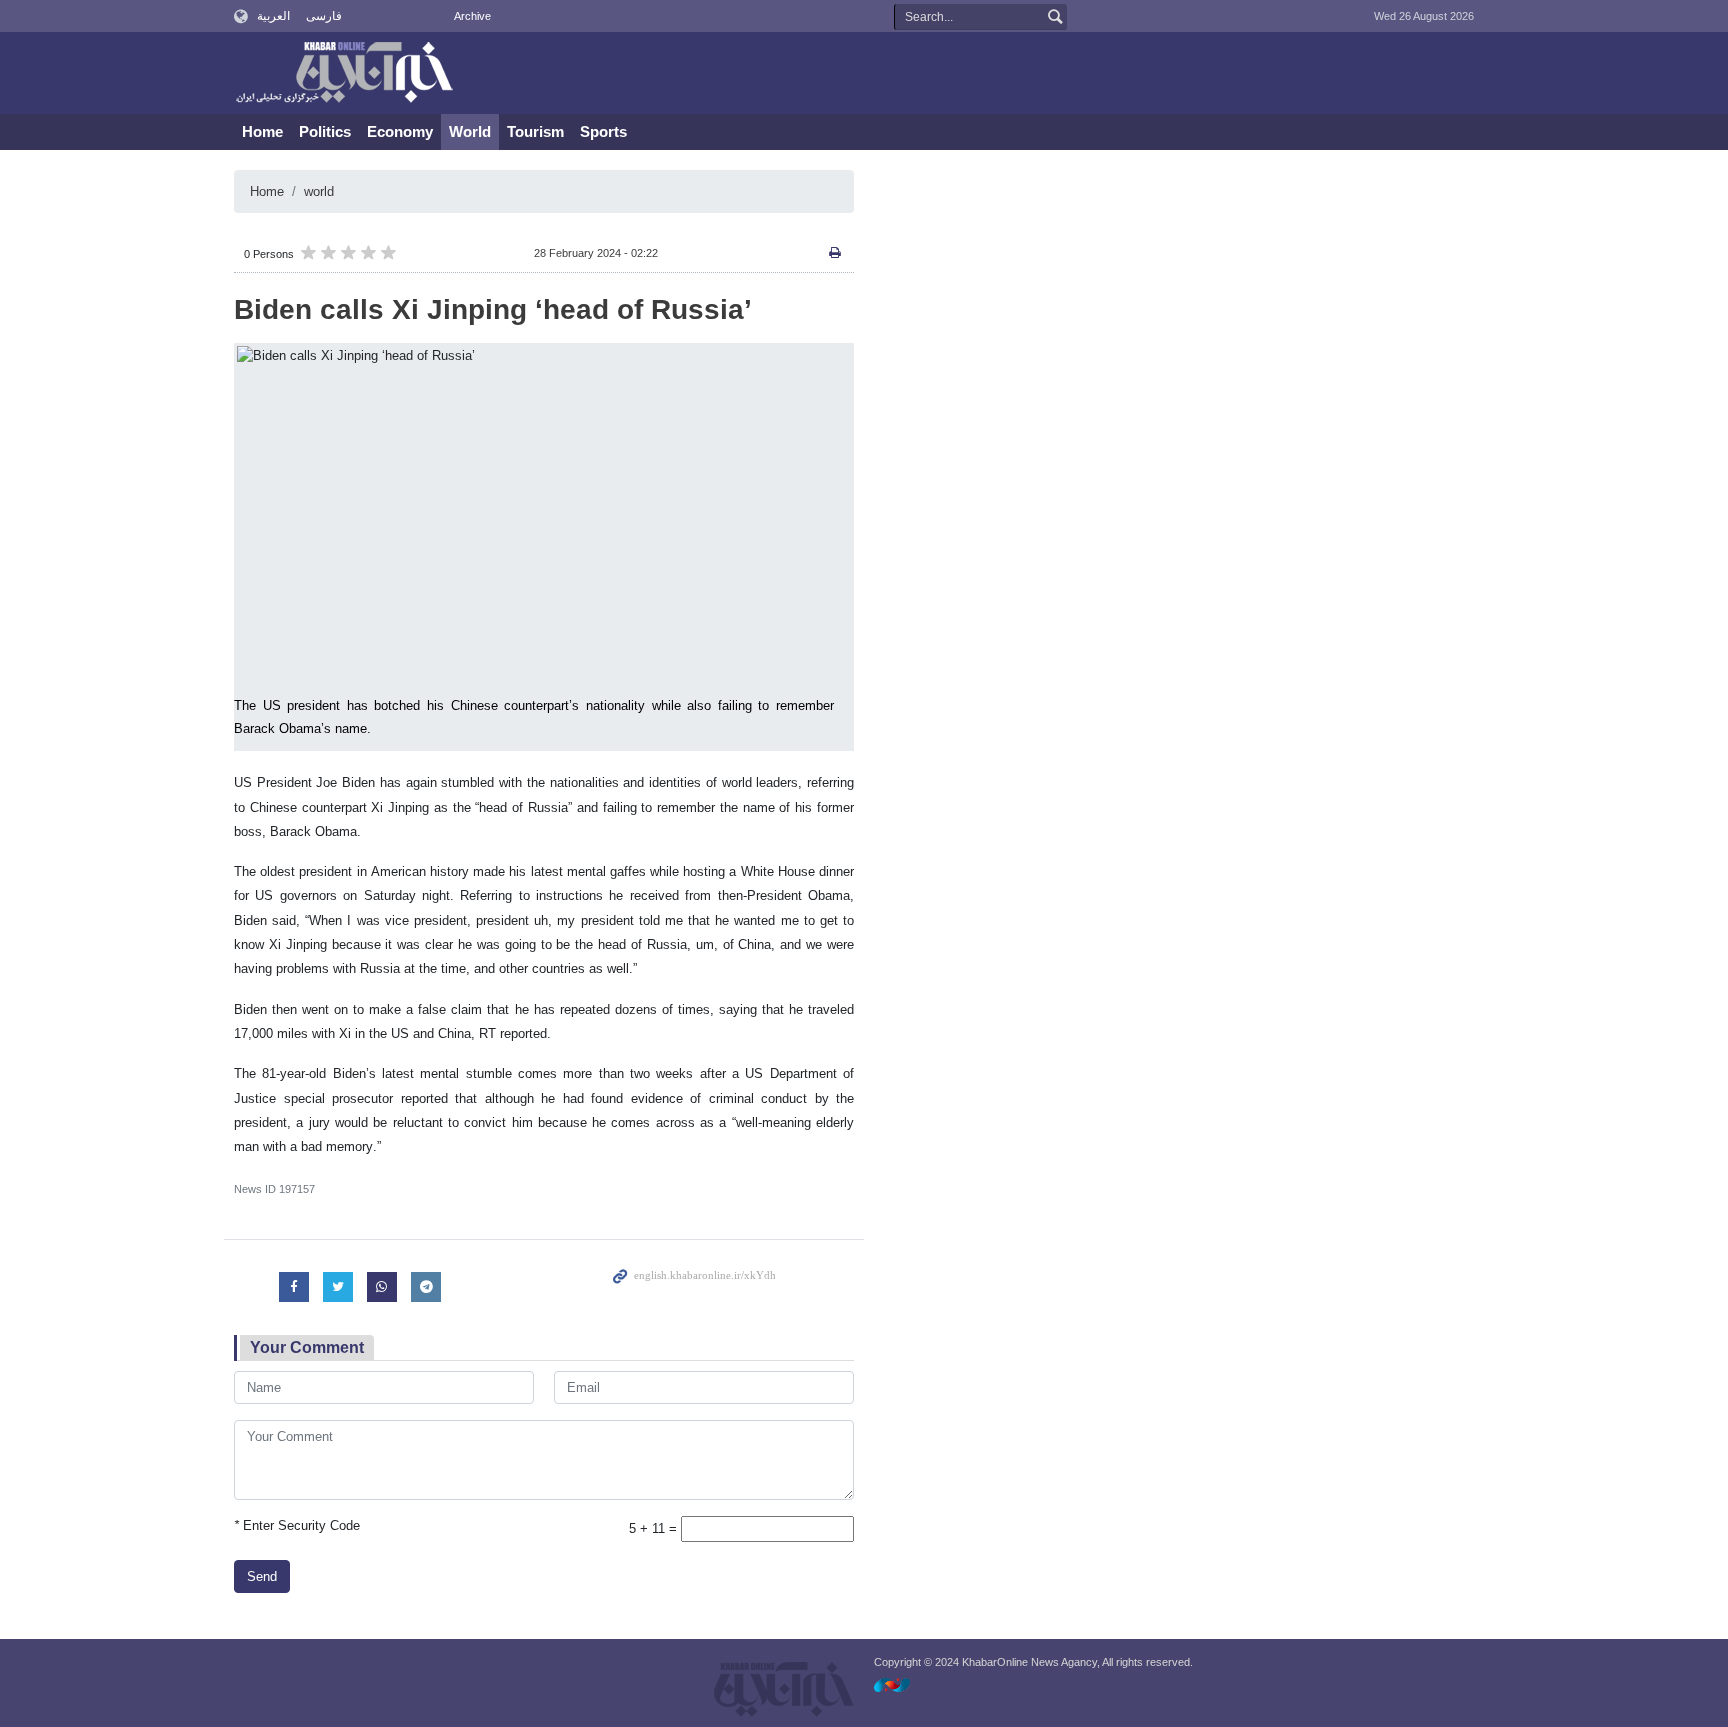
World (470, 131)
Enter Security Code (297, 1525)
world (319, 191)
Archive (472, 16)
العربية (273, 16)
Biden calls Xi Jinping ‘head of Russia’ (493, 309)
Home (262, 131)
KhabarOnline (344, 74)
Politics (325, 131)
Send (262, 1576)
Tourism (535, 131)
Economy (400, 131)
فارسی (324, 16)
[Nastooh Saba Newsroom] (902, 1684)
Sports (603, 131)
